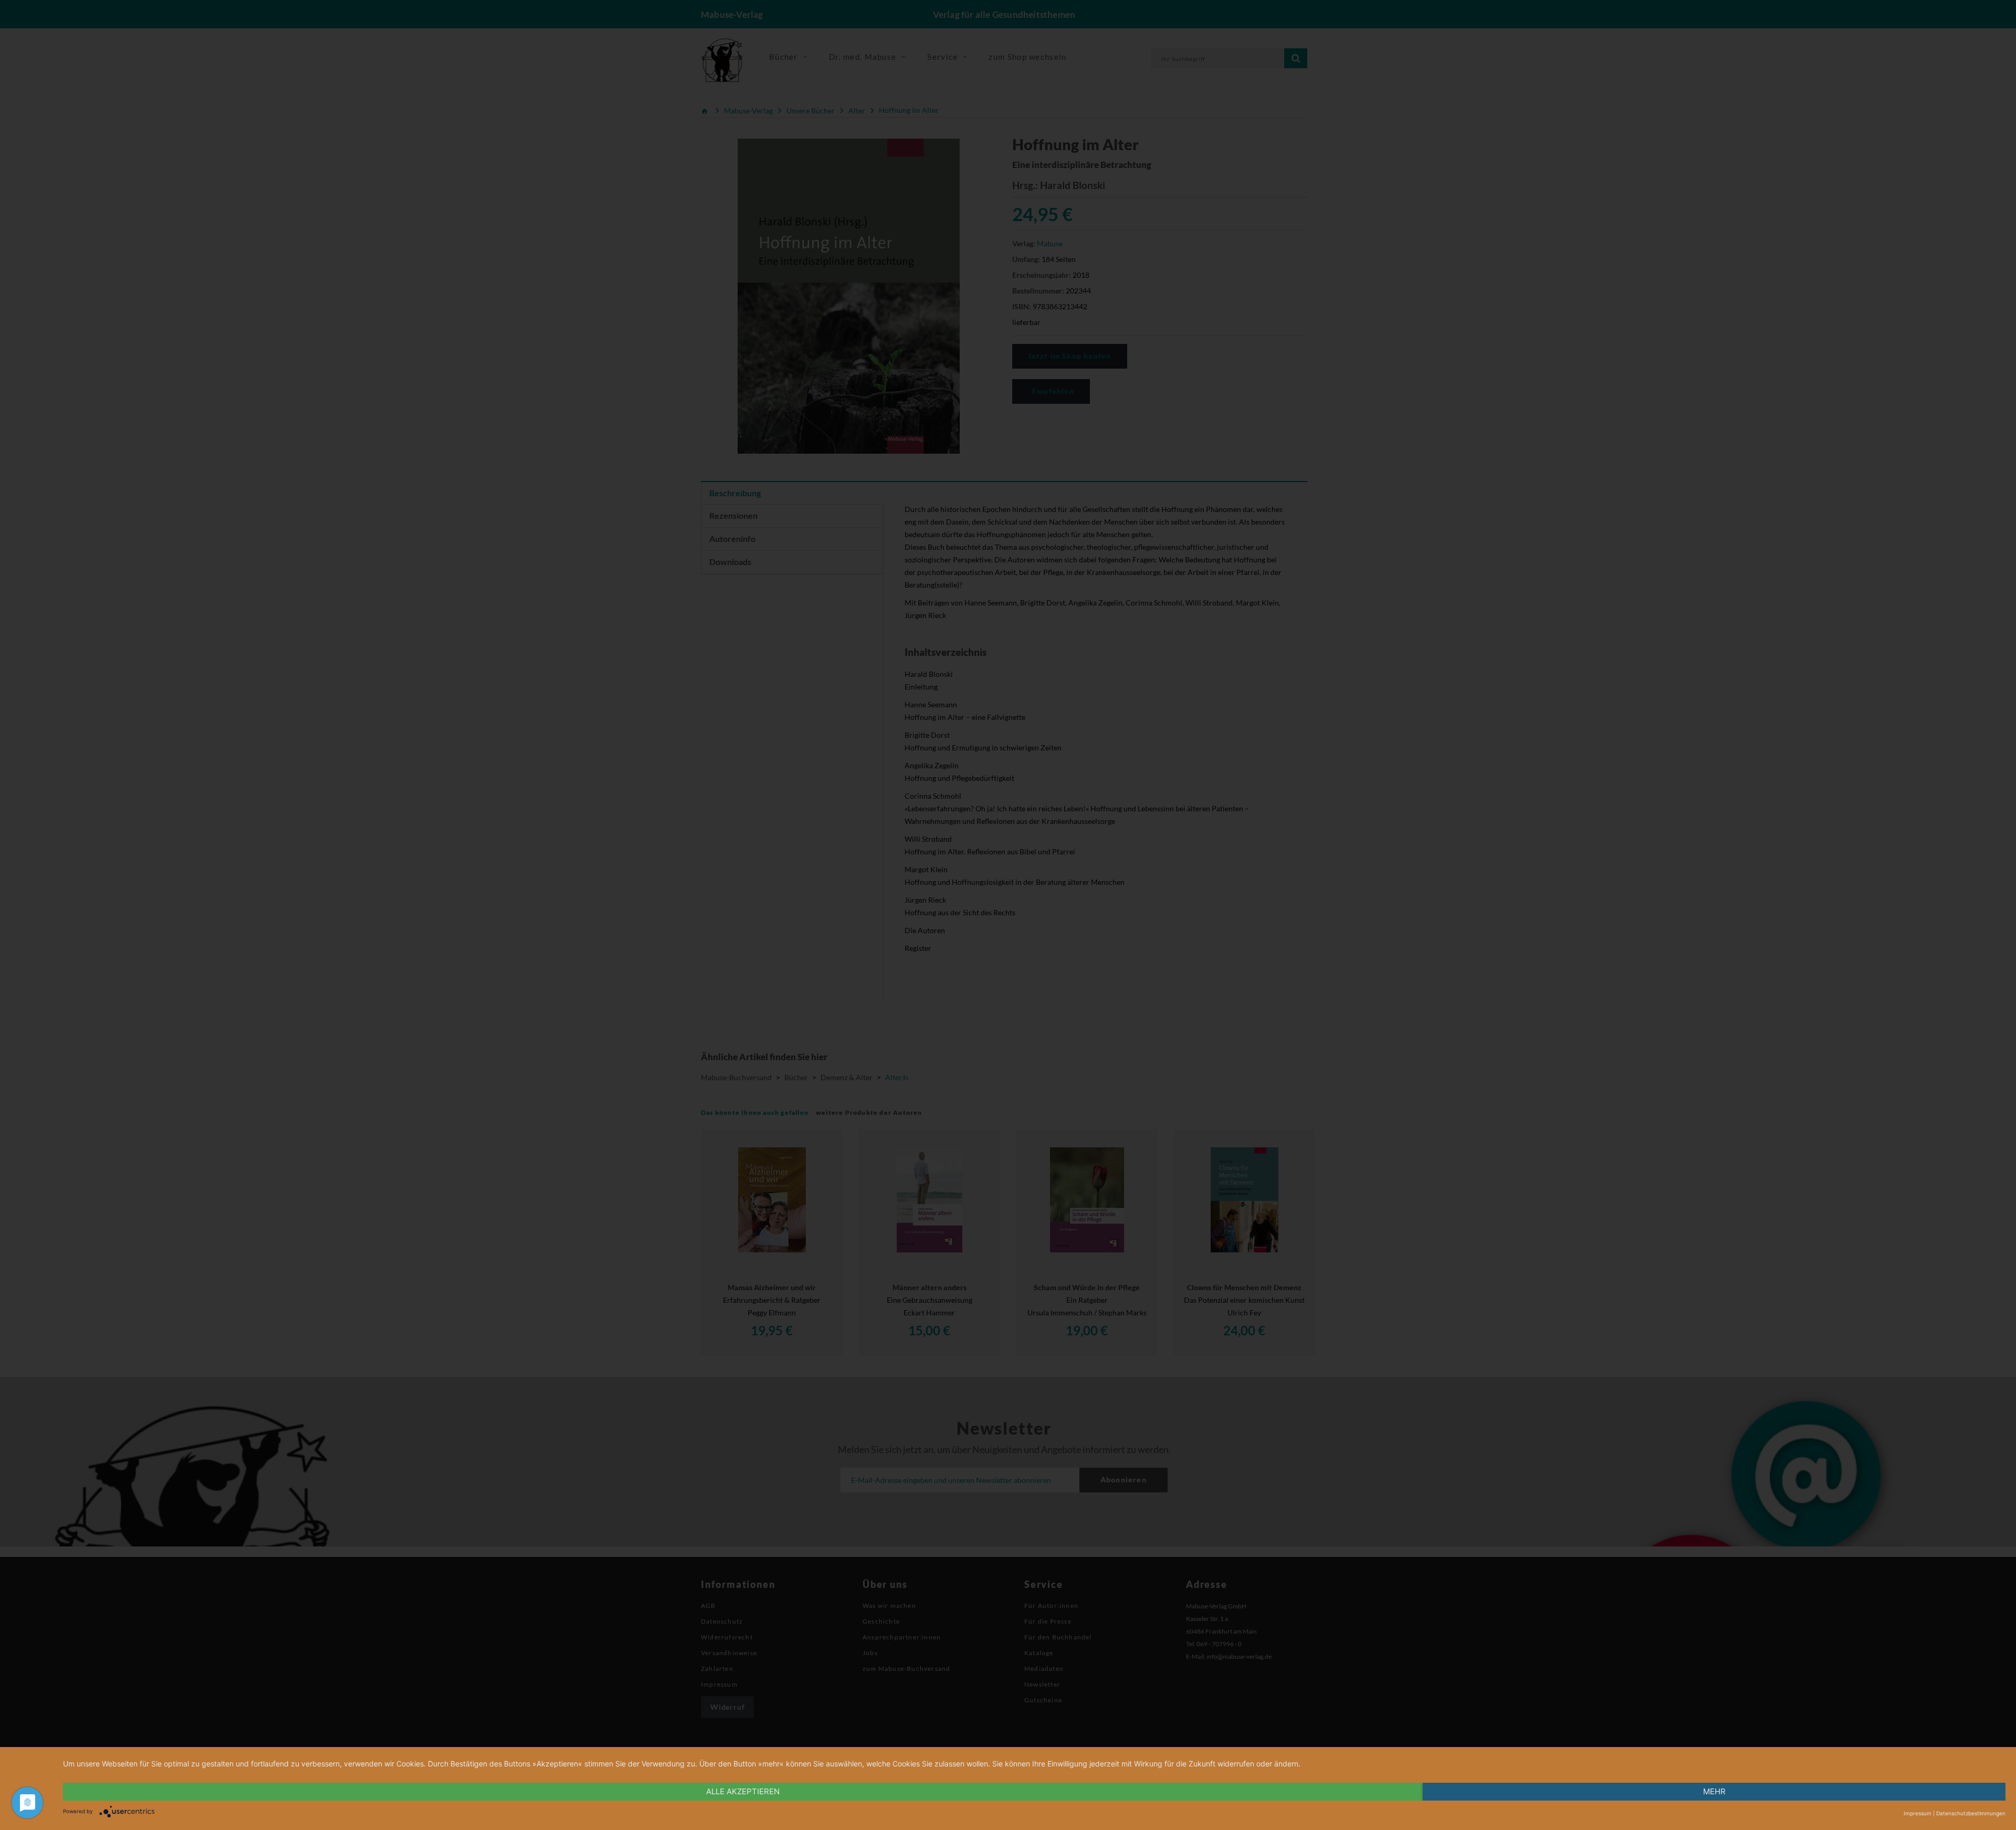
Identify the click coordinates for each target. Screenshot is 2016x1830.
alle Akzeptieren (743, 1791)
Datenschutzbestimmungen (1971, 1813)
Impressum (1918, 1813)
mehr (1714, 1791)
